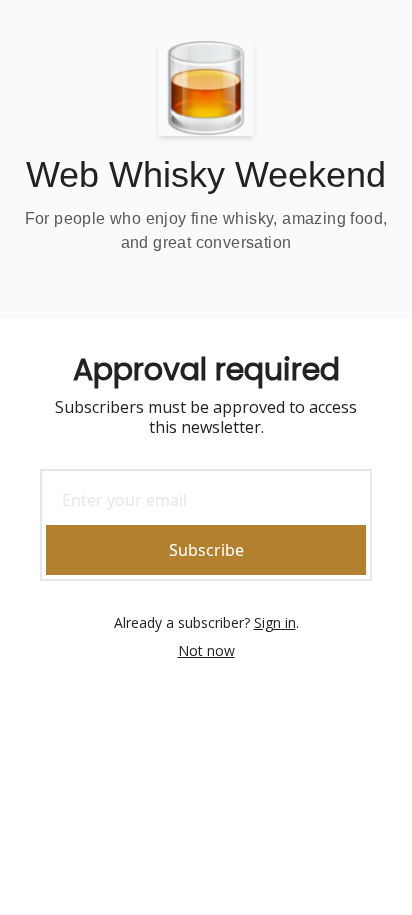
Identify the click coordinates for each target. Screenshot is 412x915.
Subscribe (206, 550)
